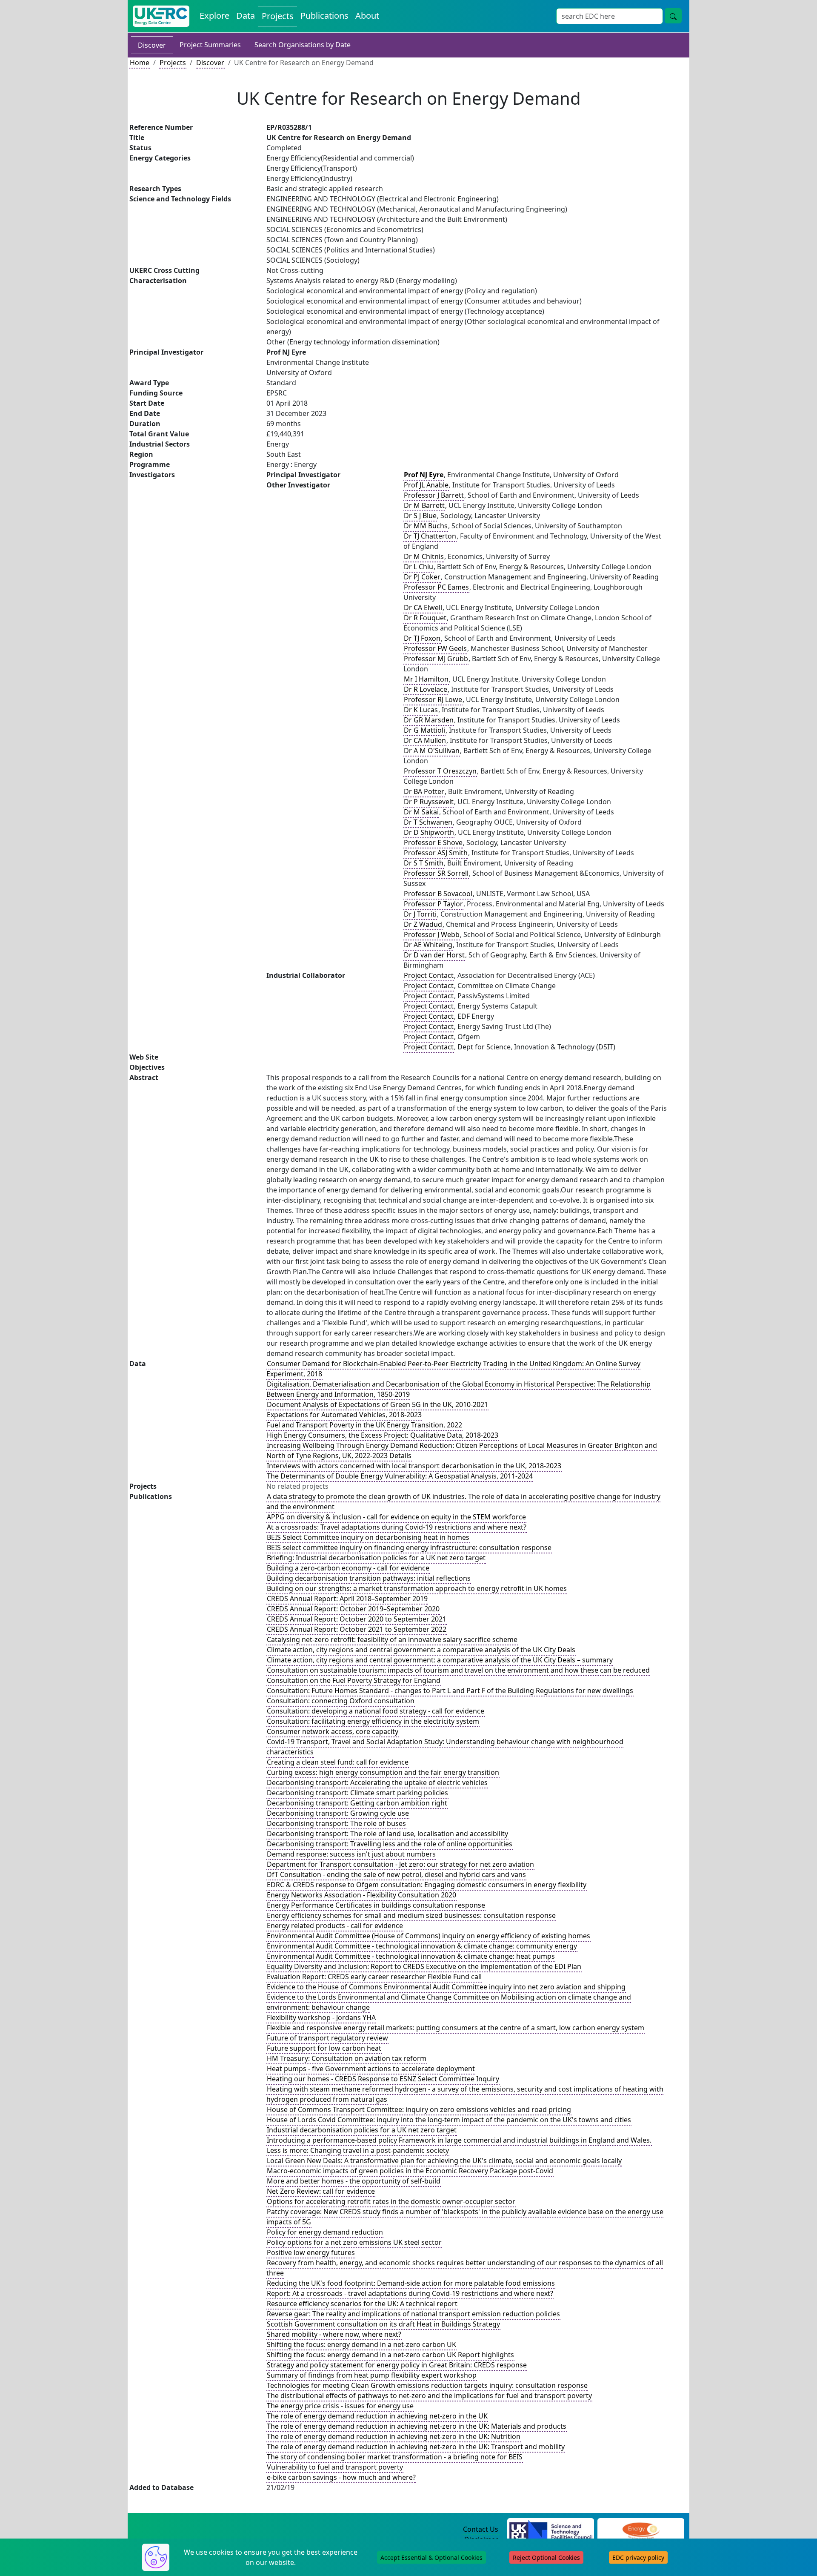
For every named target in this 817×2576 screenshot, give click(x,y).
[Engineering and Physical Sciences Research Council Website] (641, 2530)
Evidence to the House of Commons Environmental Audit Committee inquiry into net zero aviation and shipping (446, 1987)
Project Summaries (210, 45)
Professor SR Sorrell (436, 873)
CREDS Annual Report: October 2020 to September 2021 (357, 1619)
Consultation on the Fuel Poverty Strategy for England (354, 1680)
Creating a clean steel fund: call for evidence (338, 1762)
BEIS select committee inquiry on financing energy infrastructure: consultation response (409, 1547)
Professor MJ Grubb (436, 659)
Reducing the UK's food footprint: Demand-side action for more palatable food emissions (411, 2283)
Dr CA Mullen (425, 740)
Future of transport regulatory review (327, 2038)
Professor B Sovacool (438, 894)
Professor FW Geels (435, 648)
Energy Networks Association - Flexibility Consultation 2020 (361, 1895)
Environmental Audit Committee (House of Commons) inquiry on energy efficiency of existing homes (428, 1936)
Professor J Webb (432, 934)
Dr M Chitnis (424, 556)
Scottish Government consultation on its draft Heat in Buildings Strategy (383, 2324)
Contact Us (481, 2529)
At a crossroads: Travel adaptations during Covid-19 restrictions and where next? (397, 1527)
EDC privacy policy (638, 2557)
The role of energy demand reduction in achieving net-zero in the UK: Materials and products (417, 2426)
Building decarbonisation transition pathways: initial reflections (369, 1578)
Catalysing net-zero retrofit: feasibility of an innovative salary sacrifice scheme (392, 1639)
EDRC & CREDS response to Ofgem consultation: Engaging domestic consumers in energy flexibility (427, 1885)
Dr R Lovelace (426, 689)
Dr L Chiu (418, 567)
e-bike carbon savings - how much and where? (341, 2477)
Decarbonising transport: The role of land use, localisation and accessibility (387, 1834)
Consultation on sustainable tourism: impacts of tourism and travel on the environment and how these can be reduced (458, 1670)
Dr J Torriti (420, 914)
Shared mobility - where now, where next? (334, 2334)
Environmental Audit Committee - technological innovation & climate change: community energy (422, 1946)
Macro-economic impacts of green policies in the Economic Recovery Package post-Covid (410, 2171)
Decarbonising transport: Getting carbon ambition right (357, 1803)
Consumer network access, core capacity (333, 1731)
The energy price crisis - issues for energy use (340, 2406)
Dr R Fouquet (425, 618)
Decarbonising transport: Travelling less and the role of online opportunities (390, 1844)
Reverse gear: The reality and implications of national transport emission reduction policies (413, 2314)
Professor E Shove (433, 842)
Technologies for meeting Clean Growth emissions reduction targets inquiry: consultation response (427, 2385)
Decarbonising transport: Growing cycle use (338, 1813)
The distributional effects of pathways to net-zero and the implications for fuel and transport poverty (429, 2395)
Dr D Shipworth (429, 832)
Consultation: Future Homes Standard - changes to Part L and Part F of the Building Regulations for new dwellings (450, 1691)
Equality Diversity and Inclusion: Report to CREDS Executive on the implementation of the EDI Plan (424, 1966)
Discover (152, 45)
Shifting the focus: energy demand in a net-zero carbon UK (361, 2344)
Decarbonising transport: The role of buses (336, 1823)
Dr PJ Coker (422, 577)
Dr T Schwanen (428, 822)
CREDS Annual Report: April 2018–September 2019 (347, 1599)
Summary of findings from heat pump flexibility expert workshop (372, 2375)
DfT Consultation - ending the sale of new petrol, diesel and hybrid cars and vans (396, 1874)
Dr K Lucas (421, 710)
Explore (214, 16)
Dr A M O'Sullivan (432, 751)
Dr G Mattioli (424, 730)
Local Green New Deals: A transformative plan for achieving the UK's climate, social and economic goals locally (444, 2161)
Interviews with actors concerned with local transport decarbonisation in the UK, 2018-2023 (414, 1466)
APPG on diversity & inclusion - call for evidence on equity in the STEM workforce (396, 1517)
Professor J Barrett (434, 495)
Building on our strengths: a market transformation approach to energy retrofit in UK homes (417, 1588)
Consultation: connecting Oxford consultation (341, 1701)
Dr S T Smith (424, 863)
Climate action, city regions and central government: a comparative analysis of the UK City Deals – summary (440, 1660)
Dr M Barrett (424, 505)
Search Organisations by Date (303, 45)
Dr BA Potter (424, 791)
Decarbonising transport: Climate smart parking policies (357, 1793)
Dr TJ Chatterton (430, 536)
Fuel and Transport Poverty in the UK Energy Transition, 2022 (364, 1425)
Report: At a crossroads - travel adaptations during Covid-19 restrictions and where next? (410, 2293)
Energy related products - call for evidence (335, 1926)
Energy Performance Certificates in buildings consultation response (376, 1905)
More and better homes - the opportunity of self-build (354, 2181)
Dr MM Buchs (426, 526)
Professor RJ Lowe (433, 699)
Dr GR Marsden (429, 720)
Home (140, 63)
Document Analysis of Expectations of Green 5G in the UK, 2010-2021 (377, 1404)
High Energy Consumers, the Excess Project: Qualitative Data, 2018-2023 (383, 1435)
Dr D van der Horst (434, 955)
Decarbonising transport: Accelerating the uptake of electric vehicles (377, 1782)
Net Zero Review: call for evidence (321, 2191)
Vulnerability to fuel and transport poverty (335, 2467)
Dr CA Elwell (423, 607)
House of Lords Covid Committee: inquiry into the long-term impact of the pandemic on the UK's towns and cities (449, 2120)
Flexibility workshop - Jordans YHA (321, 2017)
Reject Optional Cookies (546, 2557)
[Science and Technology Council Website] (551, 2530)
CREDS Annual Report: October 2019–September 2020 (353, 1609)
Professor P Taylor (433, 904)
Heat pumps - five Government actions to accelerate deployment (371, 2069)
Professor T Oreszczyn (440, 771)
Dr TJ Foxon (422, 638)
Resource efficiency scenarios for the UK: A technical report (362, 2304)
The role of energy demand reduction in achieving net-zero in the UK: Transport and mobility (416, 2447)
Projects (278, 16)
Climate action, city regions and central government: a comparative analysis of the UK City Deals (421, 1650)
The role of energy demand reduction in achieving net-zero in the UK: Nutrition (394, 2436)
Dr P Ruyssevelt (429, 802)
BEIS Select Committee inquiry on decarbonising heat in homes (368, 1537)
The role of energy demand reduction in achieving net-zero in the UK (377, 2416)
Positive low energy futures (311, 2252)
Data (246, 16)
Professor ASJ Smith (436, 853)
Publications (324, 16)
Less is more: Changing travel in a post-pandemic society (358, 2150)
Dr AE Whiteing (428, 945)
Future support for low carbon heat (324, 2048)
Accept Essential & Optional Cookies (431, 2557)
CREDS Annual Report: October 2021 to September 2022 (357, 1629)
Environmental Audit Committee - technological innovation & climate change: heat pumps (411, 1956)
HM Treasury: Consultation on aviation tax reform (347, 2058)
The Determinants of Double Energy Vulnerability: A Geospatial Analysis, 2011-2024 (400, 1476)
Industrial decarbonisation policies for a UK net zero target (362, 2130)
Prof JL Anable (426, 485)
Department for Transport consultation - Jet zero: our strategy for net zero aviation (400, 1864)
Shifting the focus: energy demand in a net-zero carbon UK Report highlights (390, 2355)
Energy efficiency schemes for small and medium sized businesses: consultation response (411, 1915)
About (367, 16)
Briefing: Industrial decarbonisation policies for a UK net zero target (376, 1558)
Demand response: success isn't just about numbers (351, 1854)
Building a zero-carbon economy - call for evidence (348, 1568)
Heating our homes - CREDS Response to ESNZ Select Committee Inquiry (383, 2079)
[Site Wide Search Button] (673, 16)
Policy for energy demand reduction (325, 2232)
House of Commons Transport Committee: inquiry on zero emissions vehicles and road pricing (419, 2109)
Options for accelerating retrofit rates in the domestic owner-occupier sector (391, 2201)
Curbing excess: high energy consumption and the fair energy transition (383, 1772)
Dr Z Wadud (423, 924)
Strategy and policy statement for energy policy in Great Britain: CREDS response (397, 2365)
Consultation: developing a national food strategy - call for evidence (376, 1711)
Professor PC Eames (436, 587)
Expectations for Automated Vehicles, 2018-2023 (344, 1415)
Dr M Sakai (421, 812)
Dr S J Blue (420, 516)
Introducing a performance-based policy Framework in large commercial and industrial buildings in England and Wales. (459, 2140)
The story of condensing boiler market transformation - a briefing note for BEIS (395, 2457)
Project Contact (429, 975)
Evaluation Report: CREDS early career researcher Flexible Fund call (374, 1977)
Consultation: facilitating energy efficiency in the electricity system (373, 1721)
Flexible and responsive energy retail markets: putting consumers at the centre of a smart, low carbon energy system (456, 2028)
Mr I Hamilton (426, 679)
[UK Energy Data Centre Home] (161, 16)
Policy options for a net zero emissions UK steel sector (354, 2242)
